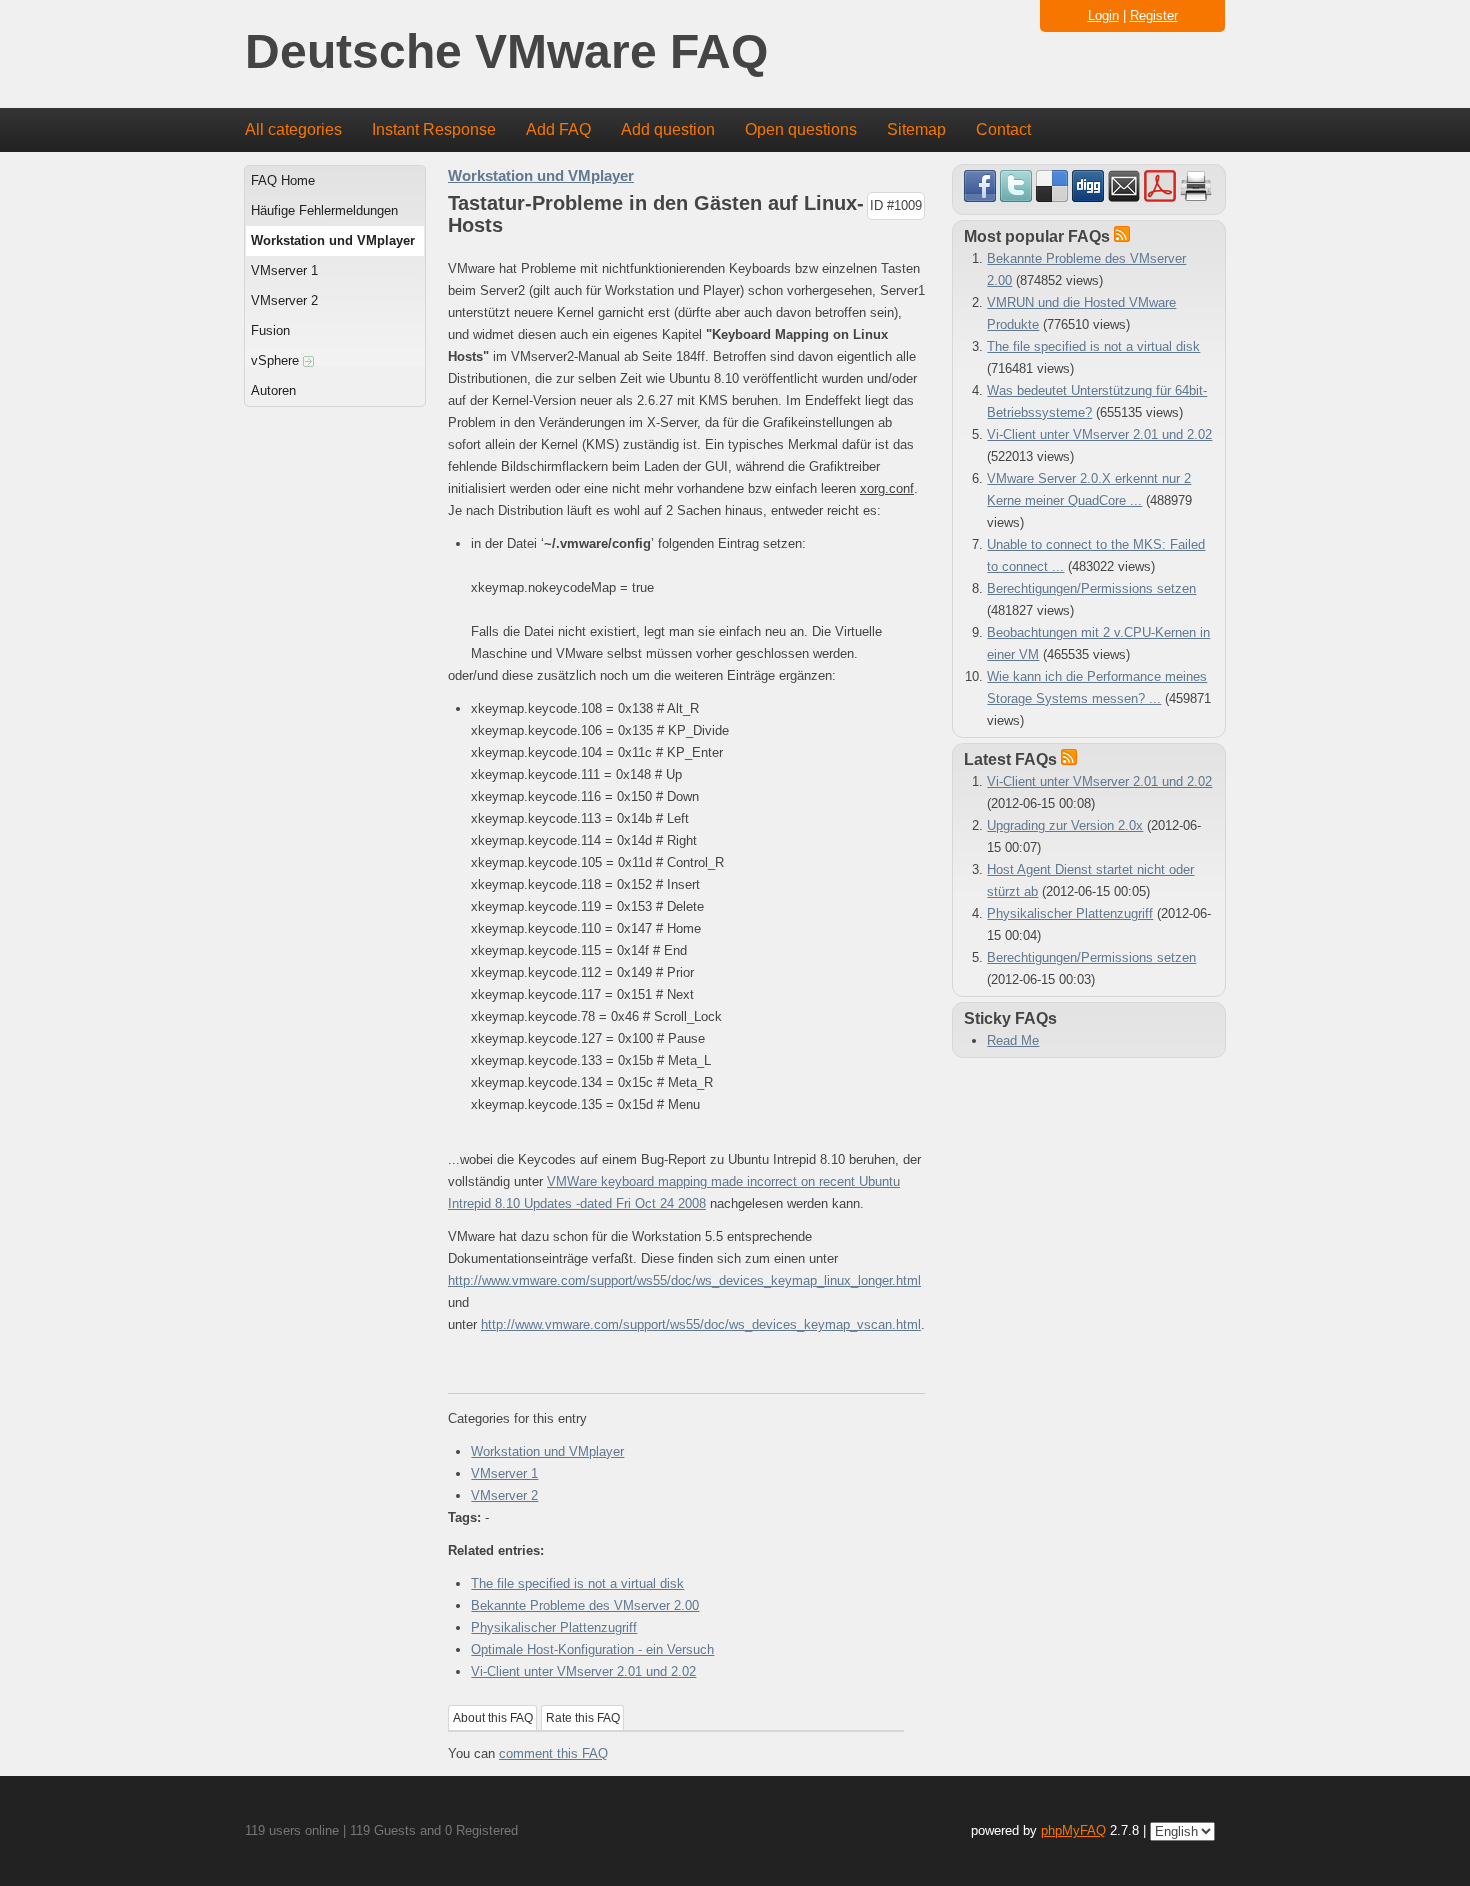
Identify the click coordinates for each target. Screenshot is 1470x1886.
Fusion (270, 330)
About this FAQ (493, 1718)
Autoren (273, 390)
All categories (293, 129)
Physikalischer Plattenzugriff (554, 1627)
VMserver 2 (284, 300)
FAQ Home (283, 180)
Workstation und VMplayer (333, 240)
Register (1154, 15)
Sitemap (916, 129)
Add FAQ (558, 129)
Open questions (801, 129)
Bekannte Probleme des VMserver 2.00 (585, 1605)
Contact (1003, 129)
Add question (668, 129)
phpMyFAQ (1073, 1830)
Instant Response (434, 129)
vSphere (277, 360)
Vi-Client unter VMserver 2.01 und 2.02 (583, 1671)
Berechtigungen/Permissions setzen (1091, 588)
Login (1103, 15)
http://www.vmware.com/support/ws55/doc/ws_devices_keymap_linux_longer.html (684, 1280)
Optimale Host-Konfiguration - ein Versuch (592, 1649)
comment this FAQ (553, 1753)
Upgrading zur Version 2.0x (1065, 825)
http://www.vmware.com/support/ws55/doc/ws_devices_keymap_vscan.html (701, 1324)
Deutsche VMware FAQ (506, 52)
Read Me (1013, 1040)
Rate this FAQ (583, 1718)
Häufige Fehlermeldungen (324, 210)
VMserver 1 (284, 270)
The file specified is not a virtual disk (577, 1583)
